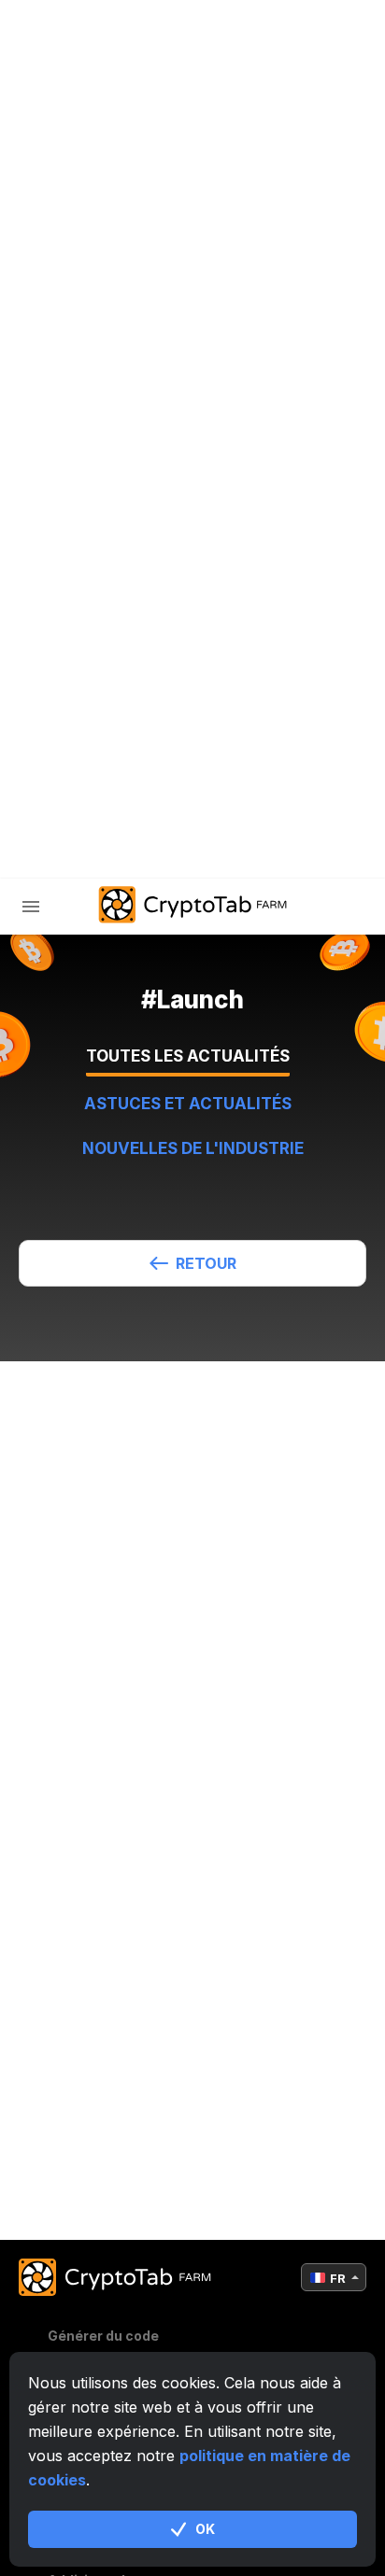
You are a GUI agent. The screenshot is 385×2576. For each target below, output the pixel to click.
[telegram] (46, 795)
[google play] (186, 795)
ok (205, 2529)
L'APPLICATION (112, 650)
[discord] (139, 795)
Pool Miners (107, 553)
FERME (84, 456)
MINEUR (87, 505)
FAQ (73, 602)
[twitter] (93, 795)
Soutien (91, 699)
